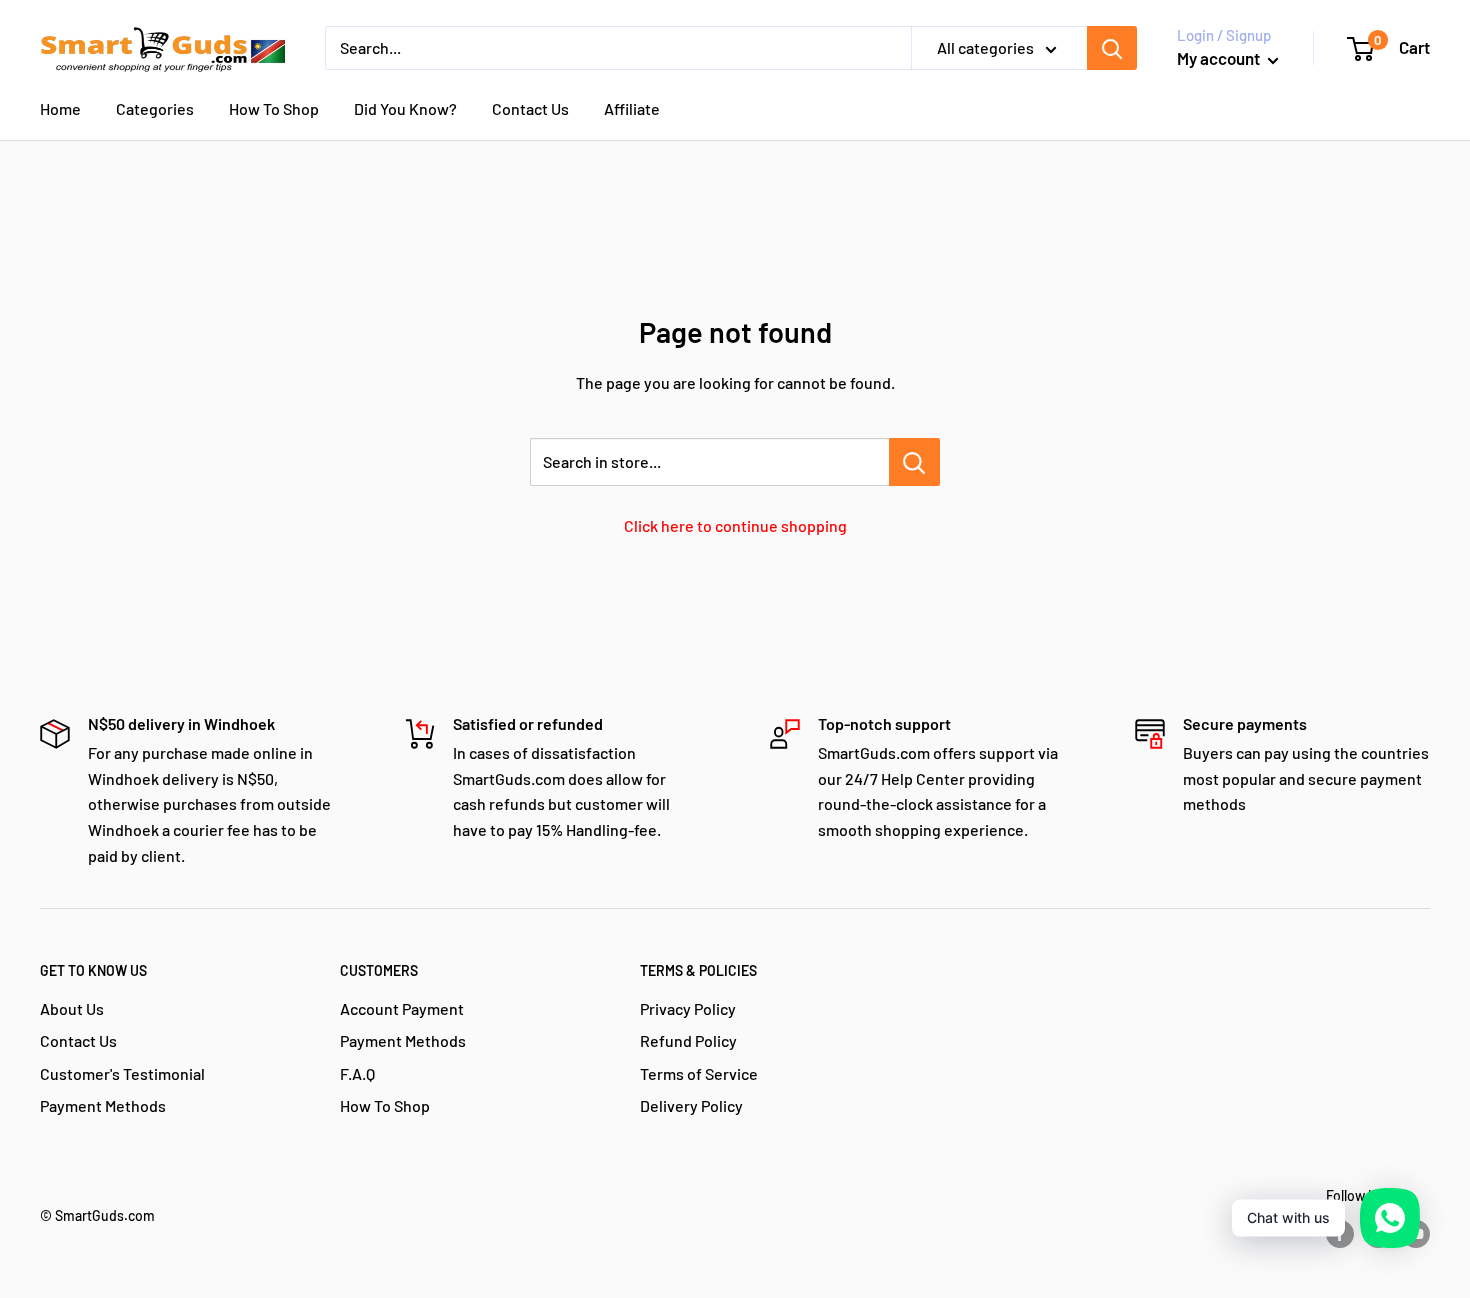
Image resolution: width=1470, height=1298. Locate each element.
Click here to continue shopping (735, 525)
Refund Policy (688, 1040)
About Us (72, 1008)
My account (1220, 58)
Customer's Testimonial (122, 1073)
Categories (155, 108)
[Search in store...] (914, 462)
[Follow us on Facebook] (1340, 1234)
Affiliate (632, 108)
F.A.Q (357, 1073)
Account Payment (402, 1008)
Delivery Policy (691, 1105)
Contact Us (530, 108)
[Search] (1112, 48)
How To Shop (274, 108)
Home (60, 108)
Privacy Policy (688, 1008)
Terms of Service (699, 1073)
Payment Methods (103, 1105)
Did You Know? (405, 108)
